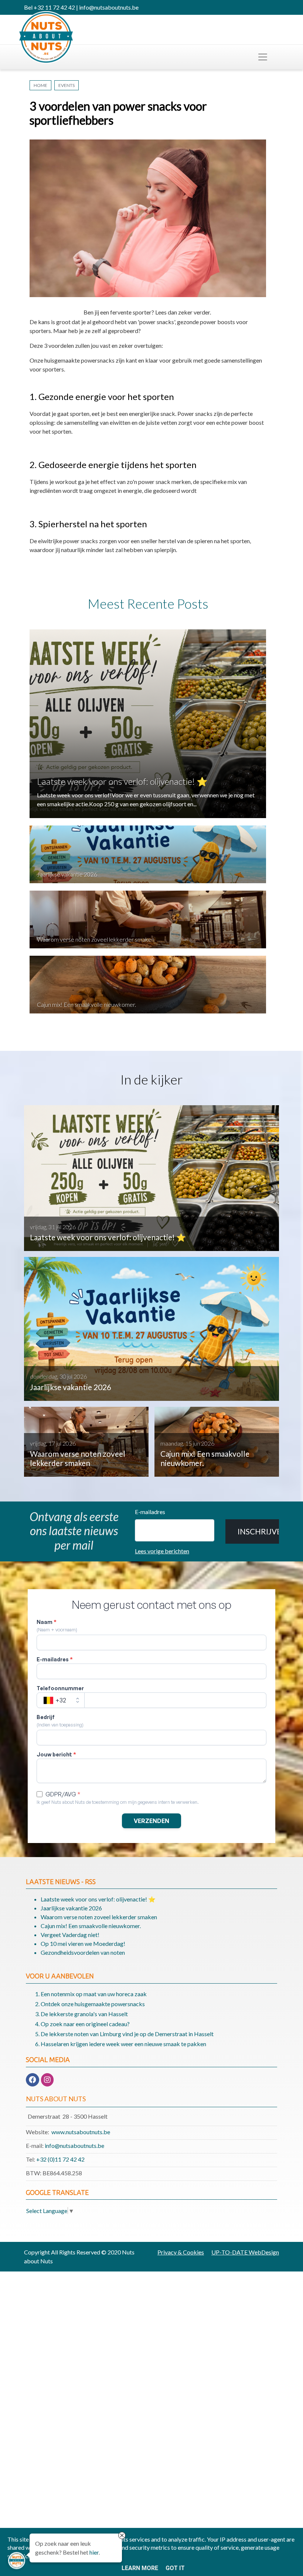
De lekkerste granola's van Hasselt (84, 2014)
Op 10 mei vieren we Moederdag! (83, 1943)
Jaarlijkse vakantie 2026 (67, 874)
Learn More (140, 2568)
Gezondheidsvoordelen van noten (83, 1952)
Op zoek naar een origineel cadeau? (85, 2024)
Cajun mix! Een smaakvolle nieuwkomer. (86, 1004)
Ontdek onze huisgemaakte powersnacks (93, 2004)
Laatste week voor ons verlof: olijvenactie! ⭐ (122, 781)
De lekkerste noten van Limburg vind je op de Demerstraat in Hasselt (127, 2034)
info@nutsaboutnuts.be (74, 2145)
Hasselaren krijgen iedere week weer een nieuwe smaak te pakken (123, 2044)
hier (94, 2552)
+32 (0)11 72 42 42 (60, 2159)
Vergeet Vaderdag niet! (70, 1935)
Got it (175, 2568)
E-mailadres (150, 1512)
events (67, 85)
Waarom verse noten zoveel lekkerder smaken (96, 939)
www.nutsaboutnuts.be (81, 2132)
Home (40, 85)
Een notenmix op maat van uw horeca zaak (94, 1994)
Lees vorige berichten (162, 1551)
